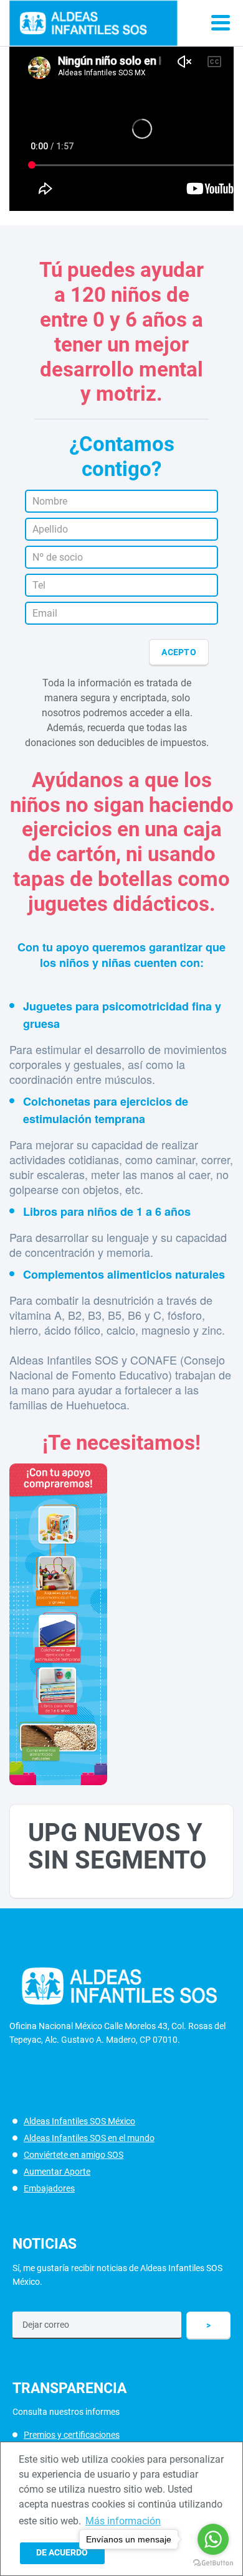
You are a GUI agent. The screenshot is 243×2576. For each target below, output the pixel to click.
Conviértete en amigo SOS (74, 2155)
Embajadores (49, 2188)
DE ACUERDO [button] (62, 2553)
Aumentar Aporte (57, 2172)
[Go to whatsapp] (213, 2539)
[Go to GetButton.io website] (213, 2563)
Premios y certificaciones (72, 2435)
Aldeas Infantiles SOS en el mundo (89, 2138)
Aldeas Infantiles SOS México (79, 2121)
